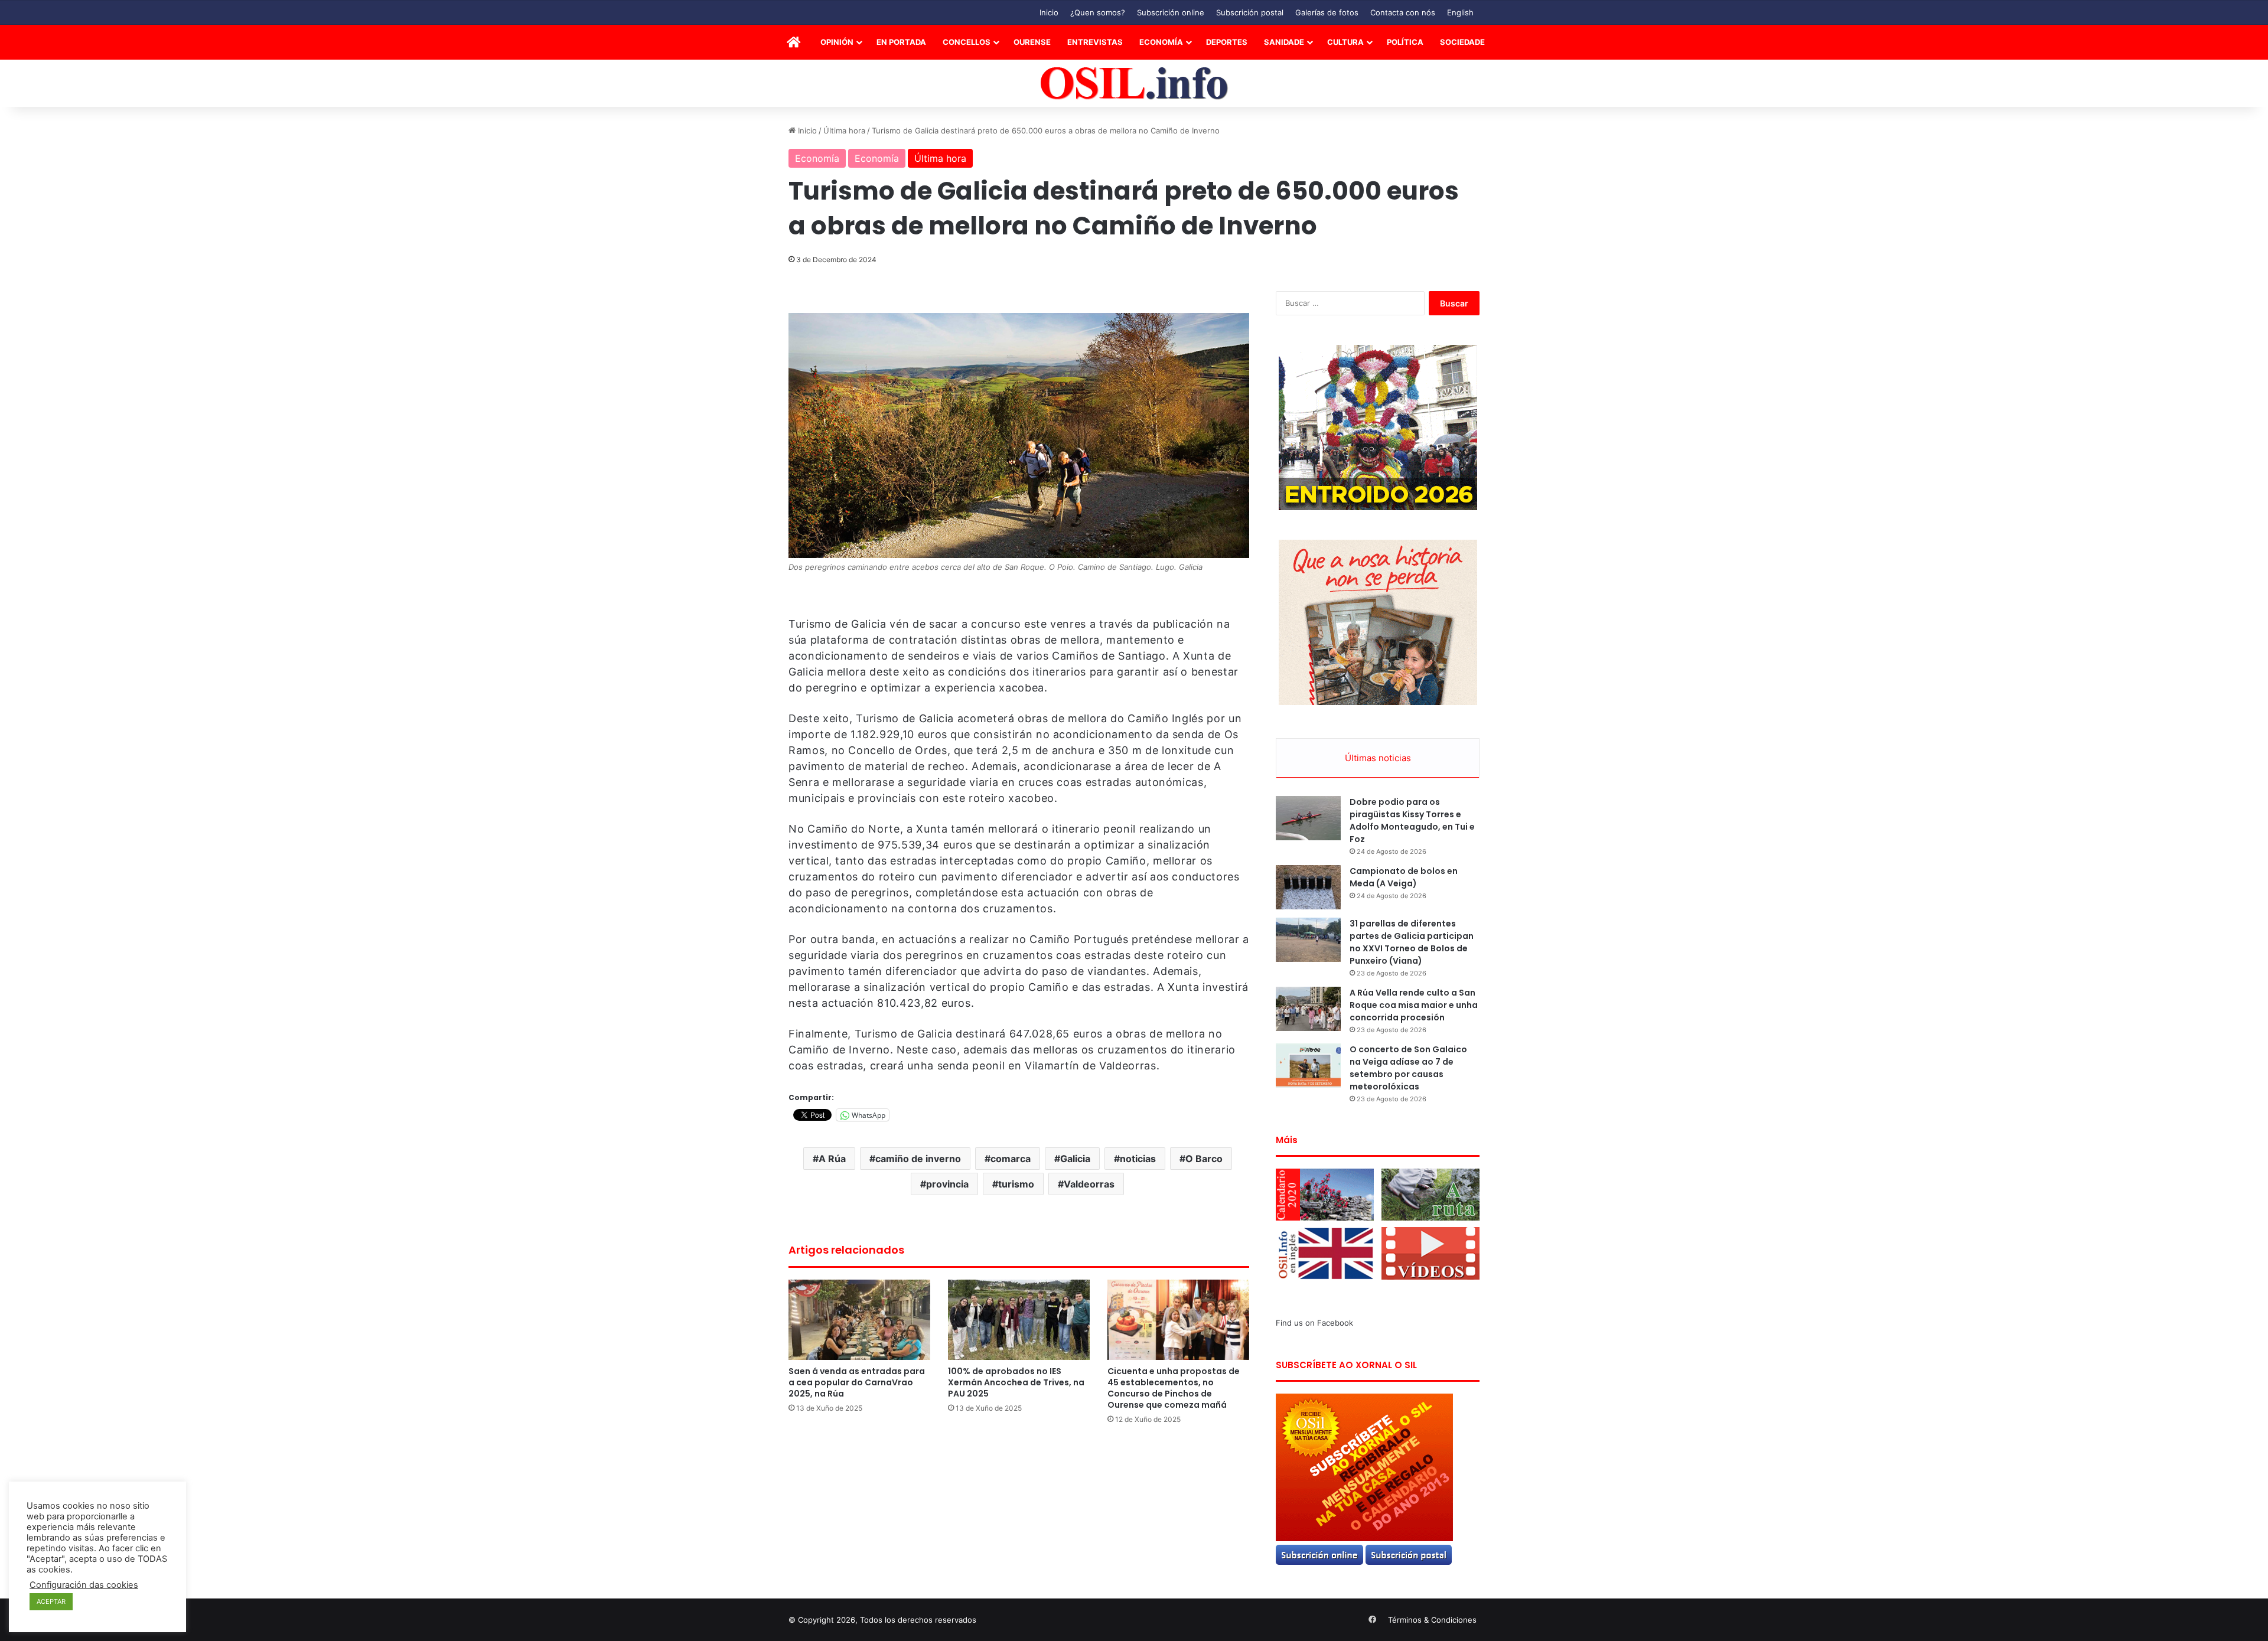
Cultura (1345, 42)
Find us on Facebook (1314, 1323)
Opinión (837, 42)
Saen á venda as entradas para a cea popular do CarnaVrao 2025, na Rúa (857, 1382)
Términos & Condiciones (1432, 1620)
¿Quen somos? (1098, 12)
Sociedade (1462, 42)
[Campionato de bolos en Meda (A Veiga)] (1308, 887)
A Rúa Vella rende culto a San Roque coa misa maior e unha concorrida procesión (1414, 1005)
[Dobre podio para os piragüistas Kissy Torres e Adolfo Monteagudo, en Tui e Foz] (1308, 818)
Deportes (1227, 42)
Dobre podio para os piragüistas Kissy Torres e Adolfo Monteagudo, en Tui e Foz (1412, 820)
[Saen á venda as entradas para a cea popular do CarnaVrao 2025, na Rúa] (859, 1319)
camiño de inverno (918, 1159)
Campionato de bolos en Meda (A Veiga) (1404, 877)
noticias (1138, 1159)
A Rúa (832, 1159)
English (1460, 12)
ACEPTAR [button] (51, 1601)
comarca (1011, 1159)
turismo (1016, 1184)
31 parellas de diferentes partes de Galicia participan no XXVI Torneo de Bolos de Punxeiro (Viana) (1412, 942)
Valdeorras (1089, 1184)
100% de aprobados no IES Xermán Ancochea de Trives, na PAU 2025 (1016, 1382)
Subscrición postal (1250, 12)
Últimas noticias (1378, 758)
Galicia (1075, 1159)
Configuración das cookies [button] (84, 1585)
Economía (1161, 42)
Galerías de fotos (1327, 12)
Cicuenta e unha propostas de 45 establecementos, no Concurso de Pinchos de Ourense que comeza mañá (1174, 1388)
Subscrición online (1171, 12)
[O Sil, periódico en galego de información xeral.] (1134, 84)
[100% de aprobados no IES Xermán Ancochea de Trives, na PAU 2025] (1019, 1319)
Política (1405, 42)
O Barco (1204, 1159)
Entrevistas (1095, 42)
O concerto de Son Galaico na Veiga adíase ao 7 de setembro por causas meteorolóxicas (1408, 1068)
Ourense (1032, 42)
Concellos (967, 42)
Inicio (1049, 12)
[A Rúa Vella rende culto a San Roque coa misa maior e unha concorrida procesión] (1308, 1009)
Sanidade (1284, 42)
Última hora (844, 131)
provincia (947, 1184)
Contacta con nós (1403, 12)
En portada (901, 42)
